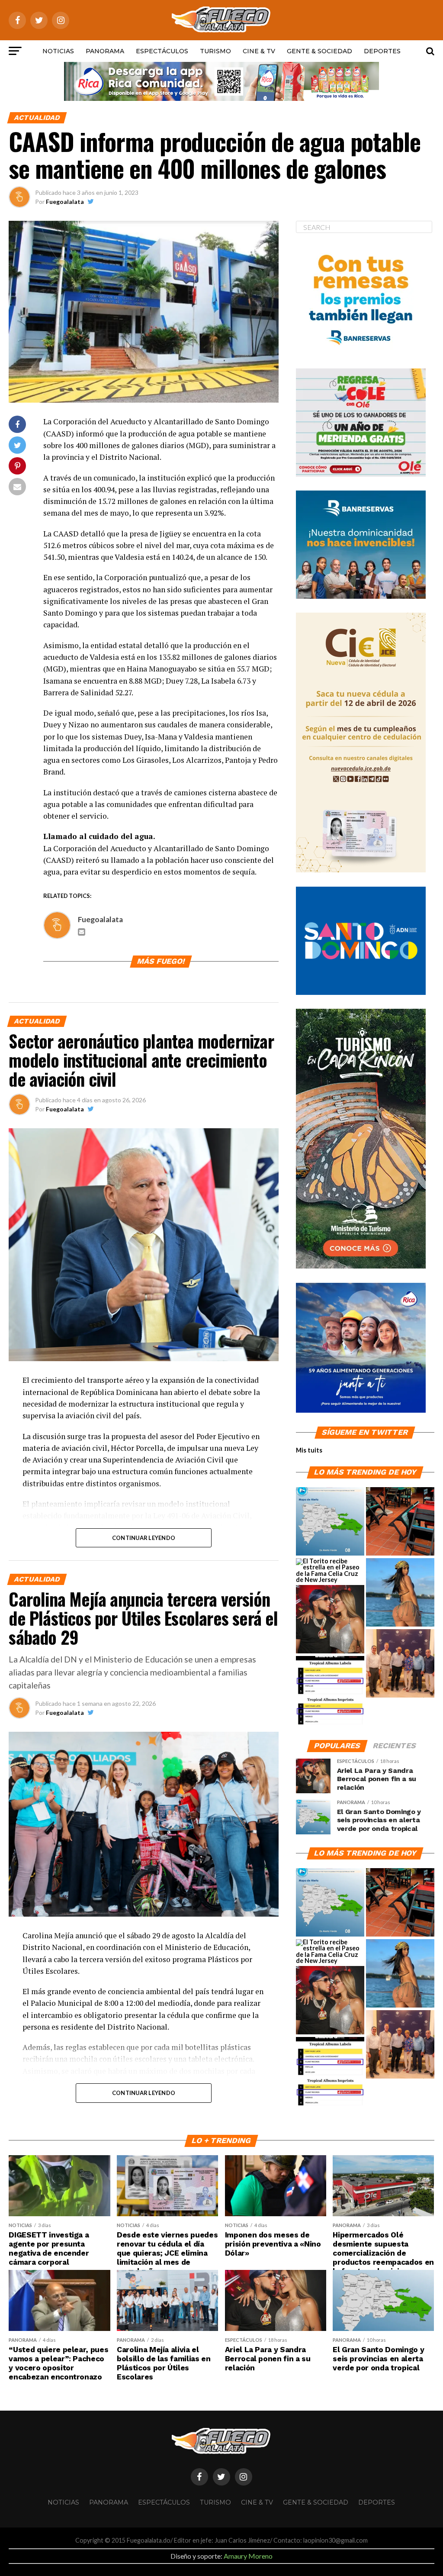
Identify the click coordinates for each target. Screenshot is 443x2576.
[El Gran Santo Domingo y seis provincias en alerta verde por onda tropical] (330, 1522)
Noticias (58, 51)
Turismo (215, 51)
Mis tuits (309, 1450)
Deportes (382, 51)
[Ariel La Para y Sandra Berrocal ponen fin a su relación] (330, 1620)
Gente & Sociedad (319, 51)
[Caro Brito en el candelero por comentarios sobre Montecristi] (400, 1593)
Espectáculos (162, 51)
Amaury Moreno (248, 2556)
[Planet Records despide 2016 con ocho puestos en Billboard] (330, 1691)
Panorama (105, 51)
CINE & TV (259, 51)
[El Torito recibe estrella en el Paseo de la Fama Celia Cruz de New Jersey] (330, 1571)
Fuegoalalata (65, 202)
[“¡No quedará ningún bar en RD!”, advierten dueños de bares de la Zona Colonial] (400, 1522)
